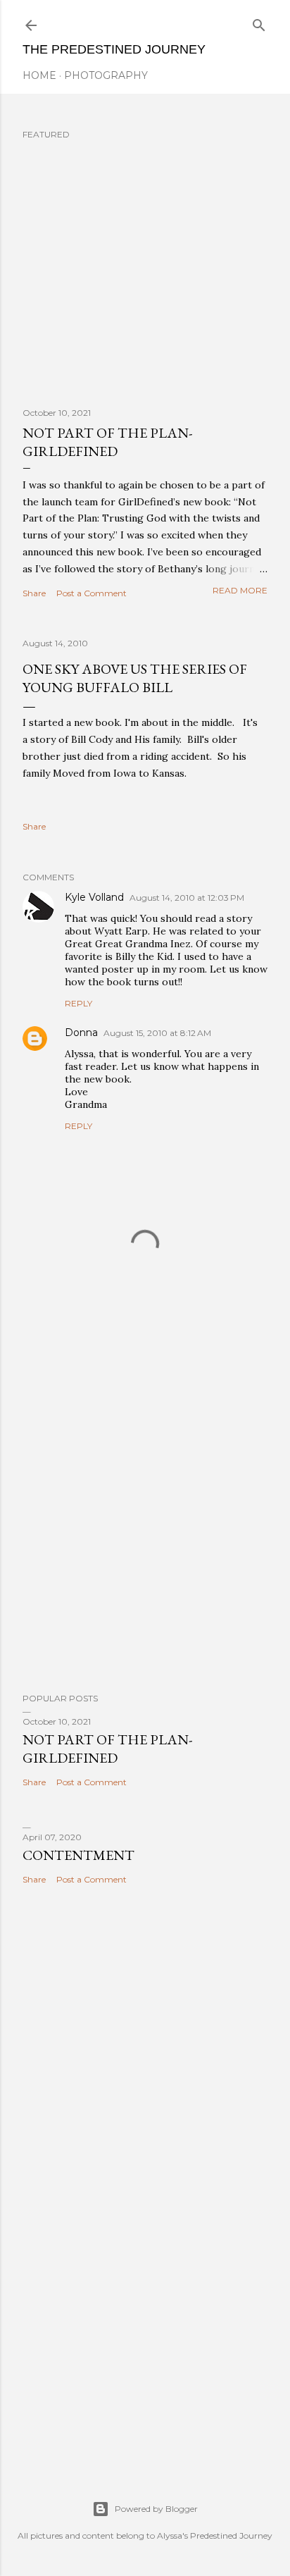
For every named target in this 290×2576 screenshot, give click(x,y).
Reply (78, 1003)
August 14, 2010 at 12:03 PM (187, 898)
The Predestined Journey (114, 49)
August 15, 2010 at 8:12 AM (157, 1033)
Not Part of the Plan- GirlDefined (107, 442)
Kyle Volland (94, 897)
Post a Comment (92, 593)
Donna (81, 1033)
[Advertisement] (145, 1512)
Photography (106, 75)
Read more (240, 590)
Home (39, 75)
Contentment (78, 1855)
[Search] (259, 22)
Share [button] (34, 593)
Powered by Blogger (156, 2509)
